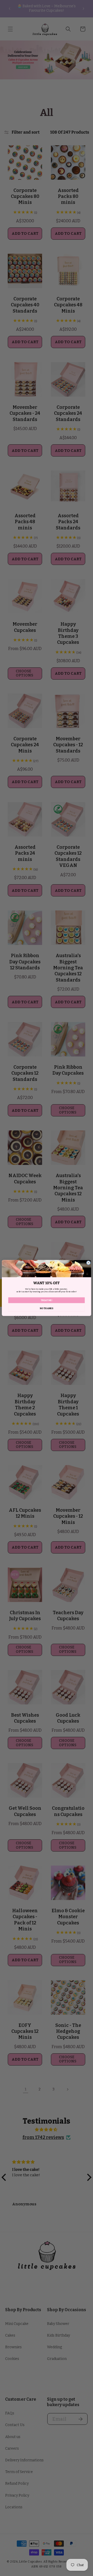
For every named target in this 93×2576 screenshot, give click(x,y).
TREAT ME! (47, 1300)
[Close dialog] (88, 1263)
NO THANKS (47, 1308)
